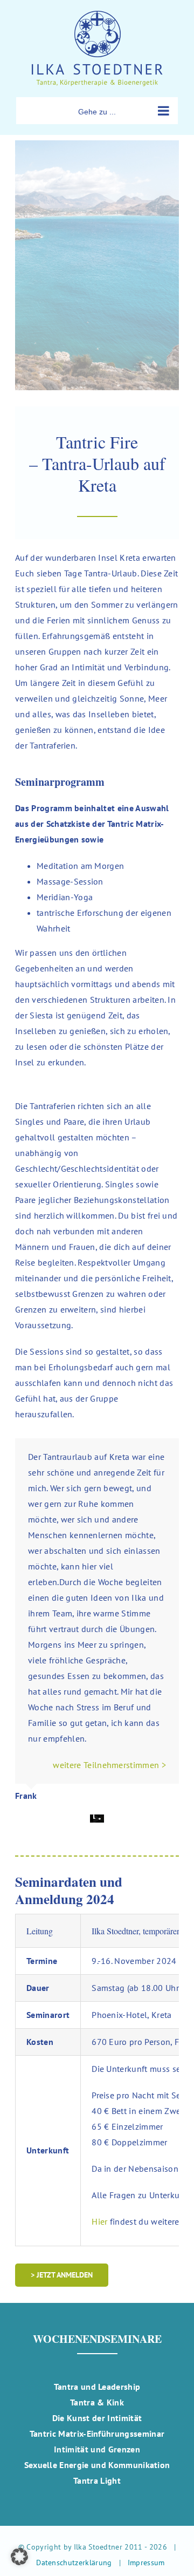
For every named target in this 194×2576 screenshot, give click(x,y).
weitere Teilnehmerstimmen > (109, 1765)
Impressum (146, 2563)
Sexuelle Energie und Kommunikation (97, 2465)
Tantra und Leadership (97, 2387)
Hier (99, 2221)
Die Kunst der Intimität (97, 2418)
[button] (19, 2557)
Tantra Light (97, 2480)
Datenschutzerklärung (74, 2563)
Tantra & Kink (97, 2402)
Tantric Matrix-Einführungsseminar (97, 2434)
